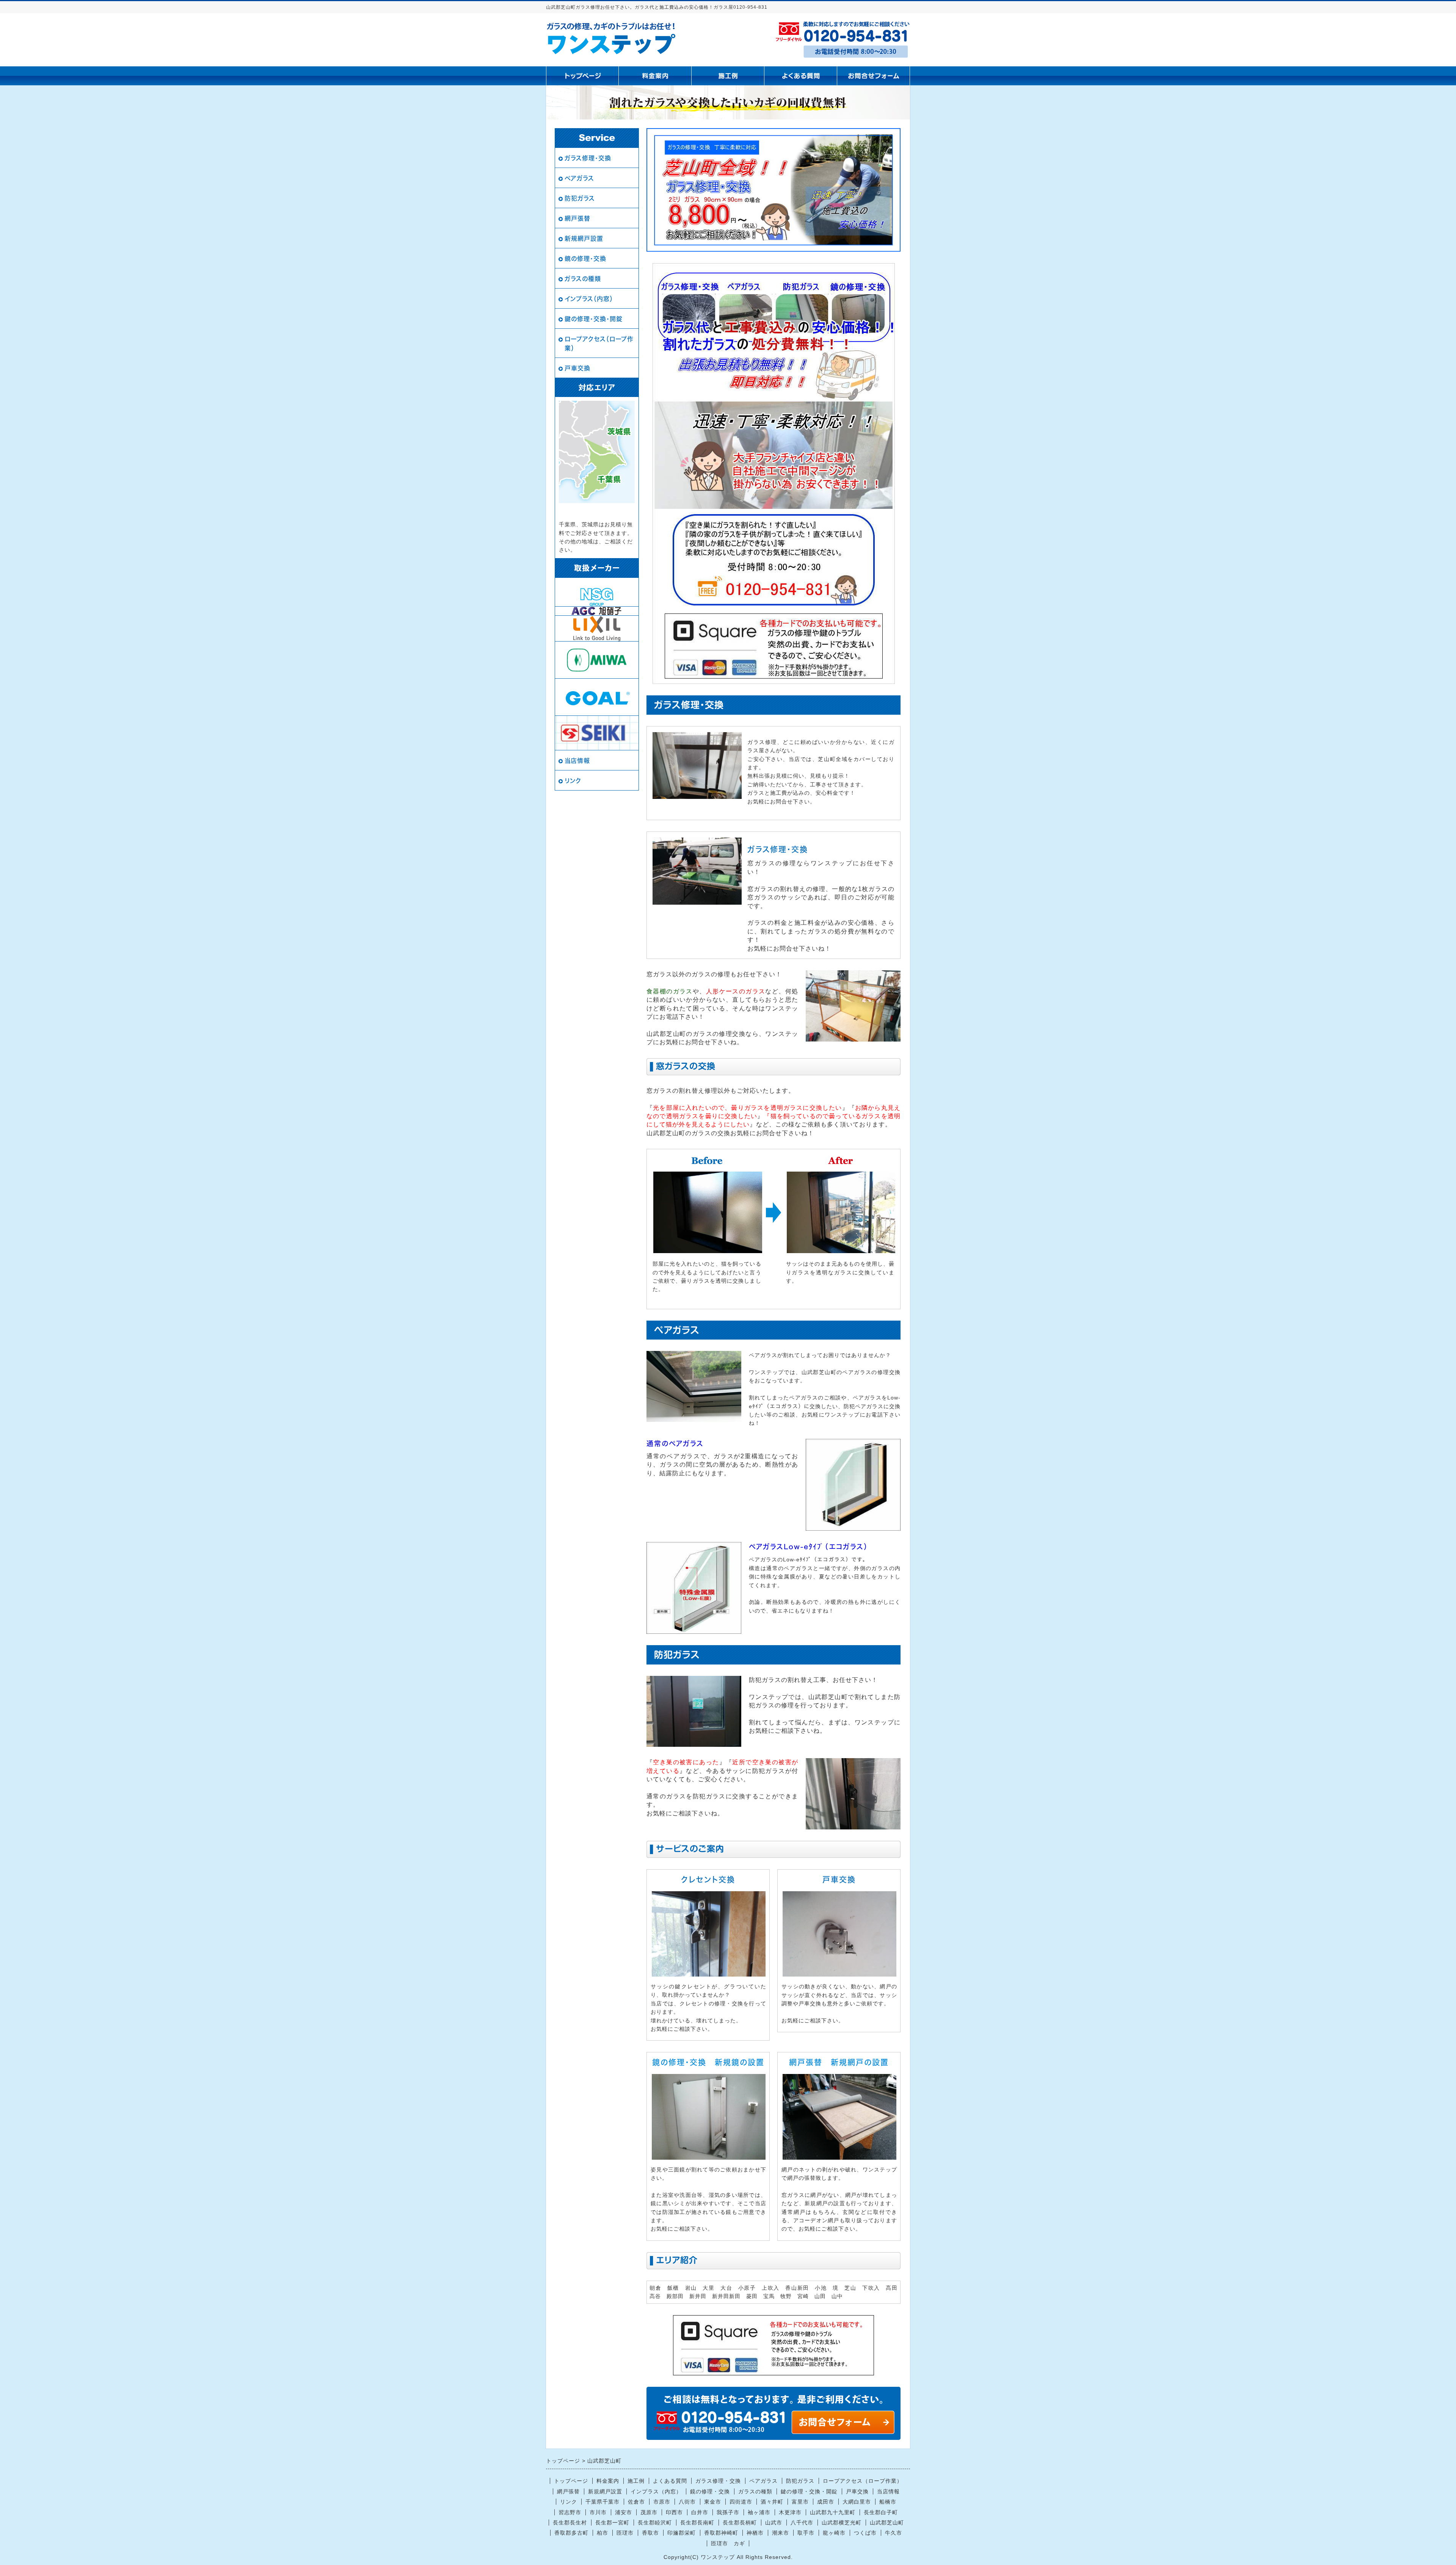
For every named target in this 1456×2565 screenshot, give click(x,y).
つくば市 (865, 2533)
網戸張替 (577, 218)
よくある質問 (670, 2481)
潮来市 (781, 2533)
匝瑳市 (625, 2533)
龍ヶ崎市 (834, 2533)
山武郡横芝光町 (842, 2523)
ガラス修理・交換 (588, 158)
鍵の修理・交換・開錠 (594, 319)
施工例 (636, 2481)
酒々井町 (772, 2502)
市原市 (662, 2502)
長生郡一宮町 (612, 2523)
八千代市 (802, 2523)
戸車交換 (577, 368)
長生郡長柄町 (740, 2523)
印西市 (674, 2512)
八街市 (687, 2502)
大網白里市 (857, 2502)
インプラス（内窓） (589, 299)
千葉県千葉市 (602, 2502)
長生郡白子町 (881, 2512)
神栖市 (755, 2533)
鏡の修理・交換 (585, 259)
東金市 (713, 2502)
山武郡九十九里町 (833, 2512)
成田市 (826, 2502)
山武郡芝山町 (887, 2523)
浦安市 (624, 2512)
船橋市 (888, 2502)
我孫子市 (728, 2512)
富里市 (800, 2502)
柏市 (602, 2533)
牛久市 (894, 2533)
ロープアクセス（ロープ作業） (599, 344)
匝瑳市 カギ (728, 2543)
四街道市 (741, 2502)
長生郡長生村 (570, 2523)
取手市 (806, 2533)
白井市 (700, 2512)
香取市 (650, 2533)
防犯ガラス (580, 198)
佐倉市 (636, 2502)
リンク (573, 781)
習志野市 (570, 2512)
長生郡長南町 (697, 2523)
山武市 (774, 2523)
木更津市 (790, 2512)
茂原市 (649, 2512)
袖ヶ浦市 (759, 2512)
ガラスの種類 (583, 279)
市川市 (598, 2512)
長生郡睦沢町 (655, 2523)
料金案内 (608, 2481)
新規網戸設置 (584, 238)
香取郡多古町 (571, 2533)
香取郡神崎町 (721, 2533)
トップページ (571, 2481)
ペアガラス (579, 178)
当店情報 (577, 761)
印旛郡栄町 (682, 2533)
